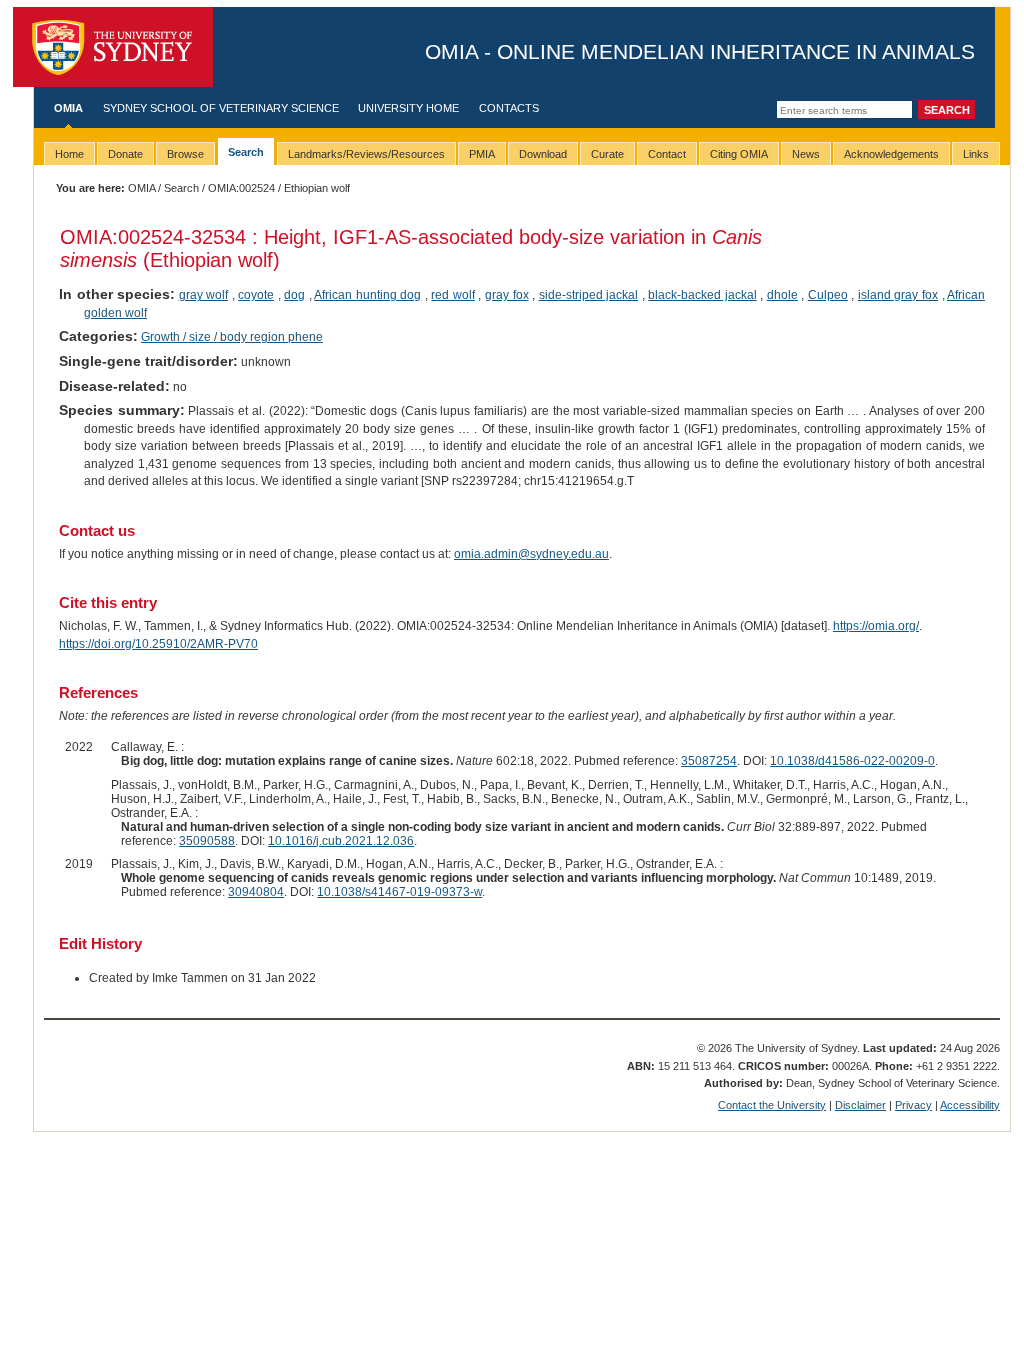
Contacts (509, 108)
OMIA (68, 108)
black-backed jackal (702, 295)
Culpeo (828, 295)
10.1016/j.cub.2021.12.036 (341, 841)
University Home (408, 108)
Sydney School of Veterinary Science (221, 108)
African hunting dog (367, 295)
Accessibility (970, 1105)
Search (181, 188)
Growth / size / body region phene (232, 337)
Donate (125, 154)
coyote (256, 295)
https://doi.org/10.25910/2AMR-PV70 (158, 644)
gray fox (507, 295)
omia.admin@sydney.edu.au (531, 554)
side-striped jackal (589, 295)
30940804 (256, 892)
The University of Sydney (113, 47)
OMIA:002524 (241, 188)
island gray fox (898, 295)
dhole (782, 295)
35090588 (207, 841)
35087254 (709, 761)
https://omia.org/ (876, 626)
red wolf (453, 295)
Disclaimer (860, 1105)
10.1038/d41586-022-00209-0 (852, 761)
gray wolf (204, 295)
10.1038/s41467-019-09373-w (399, 892)
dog (294, 295)
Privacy (913, 1105)
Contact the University (772, 1105)
